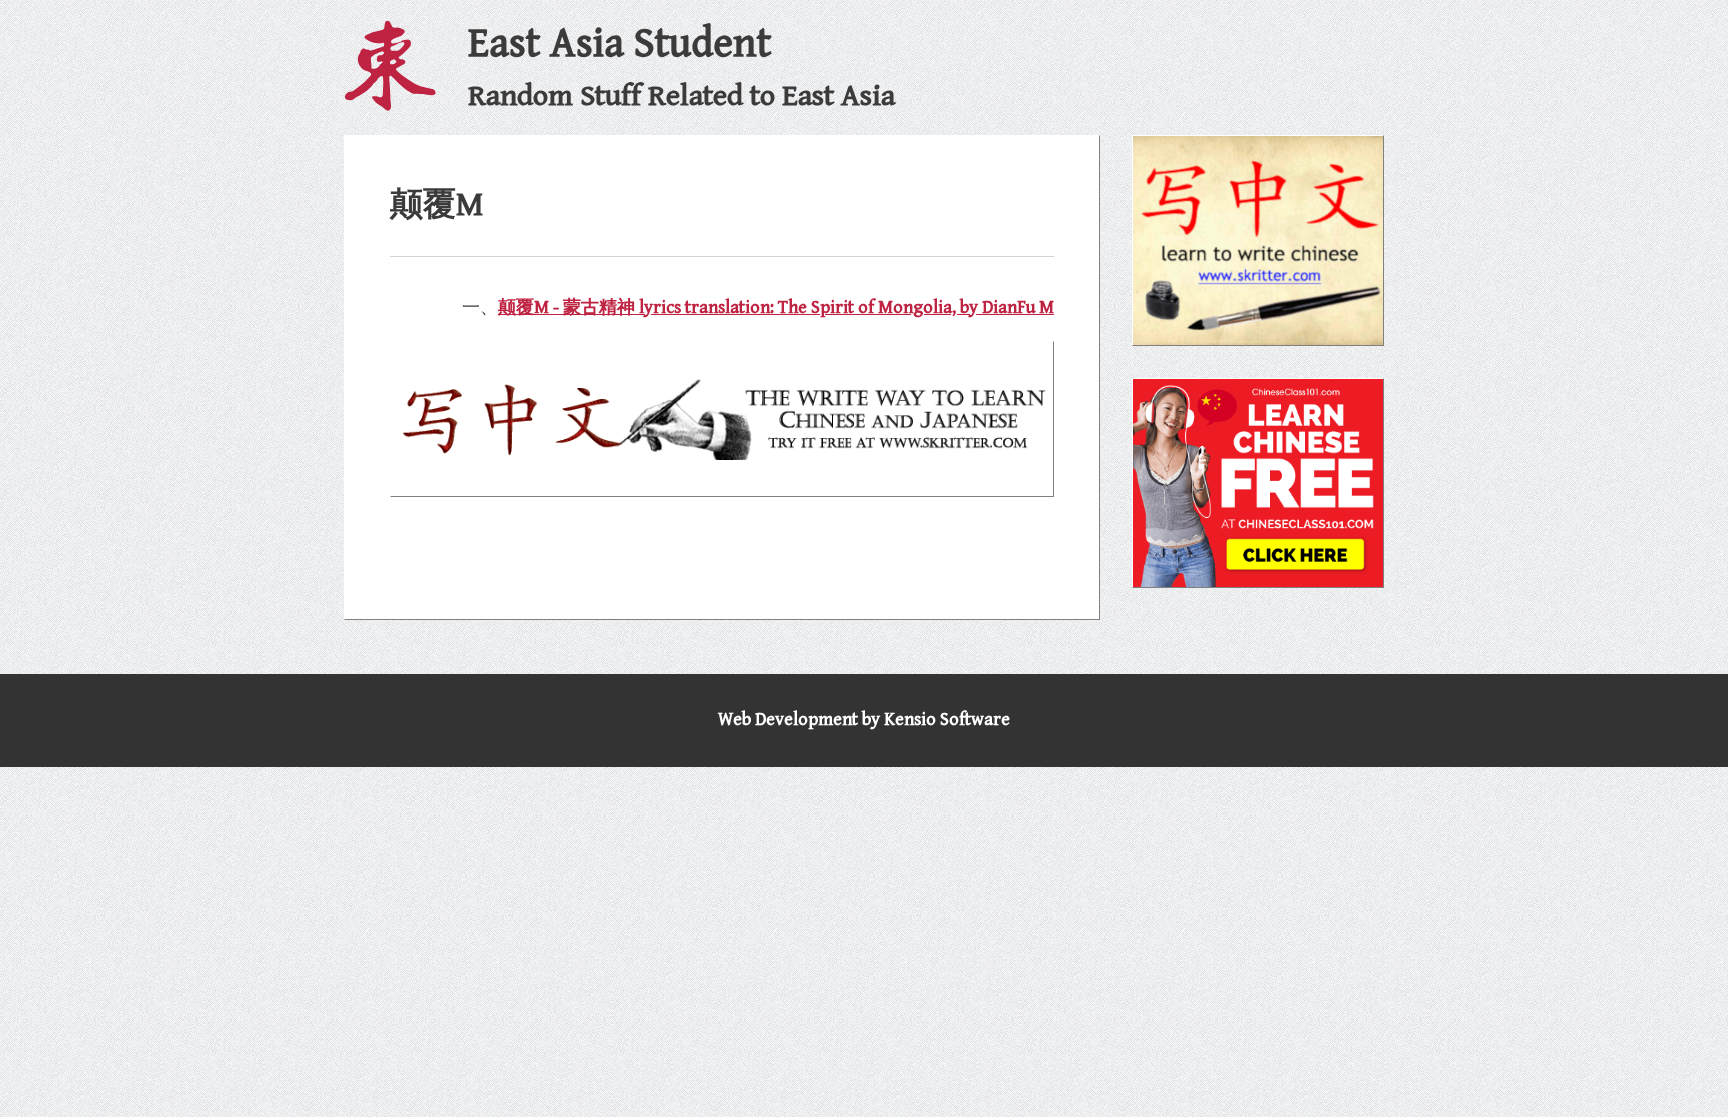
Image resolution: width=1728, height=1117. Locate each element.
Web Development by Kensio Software (864, 719)
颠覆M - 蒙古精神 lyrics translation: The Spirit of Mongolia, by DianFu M (776, 307)
